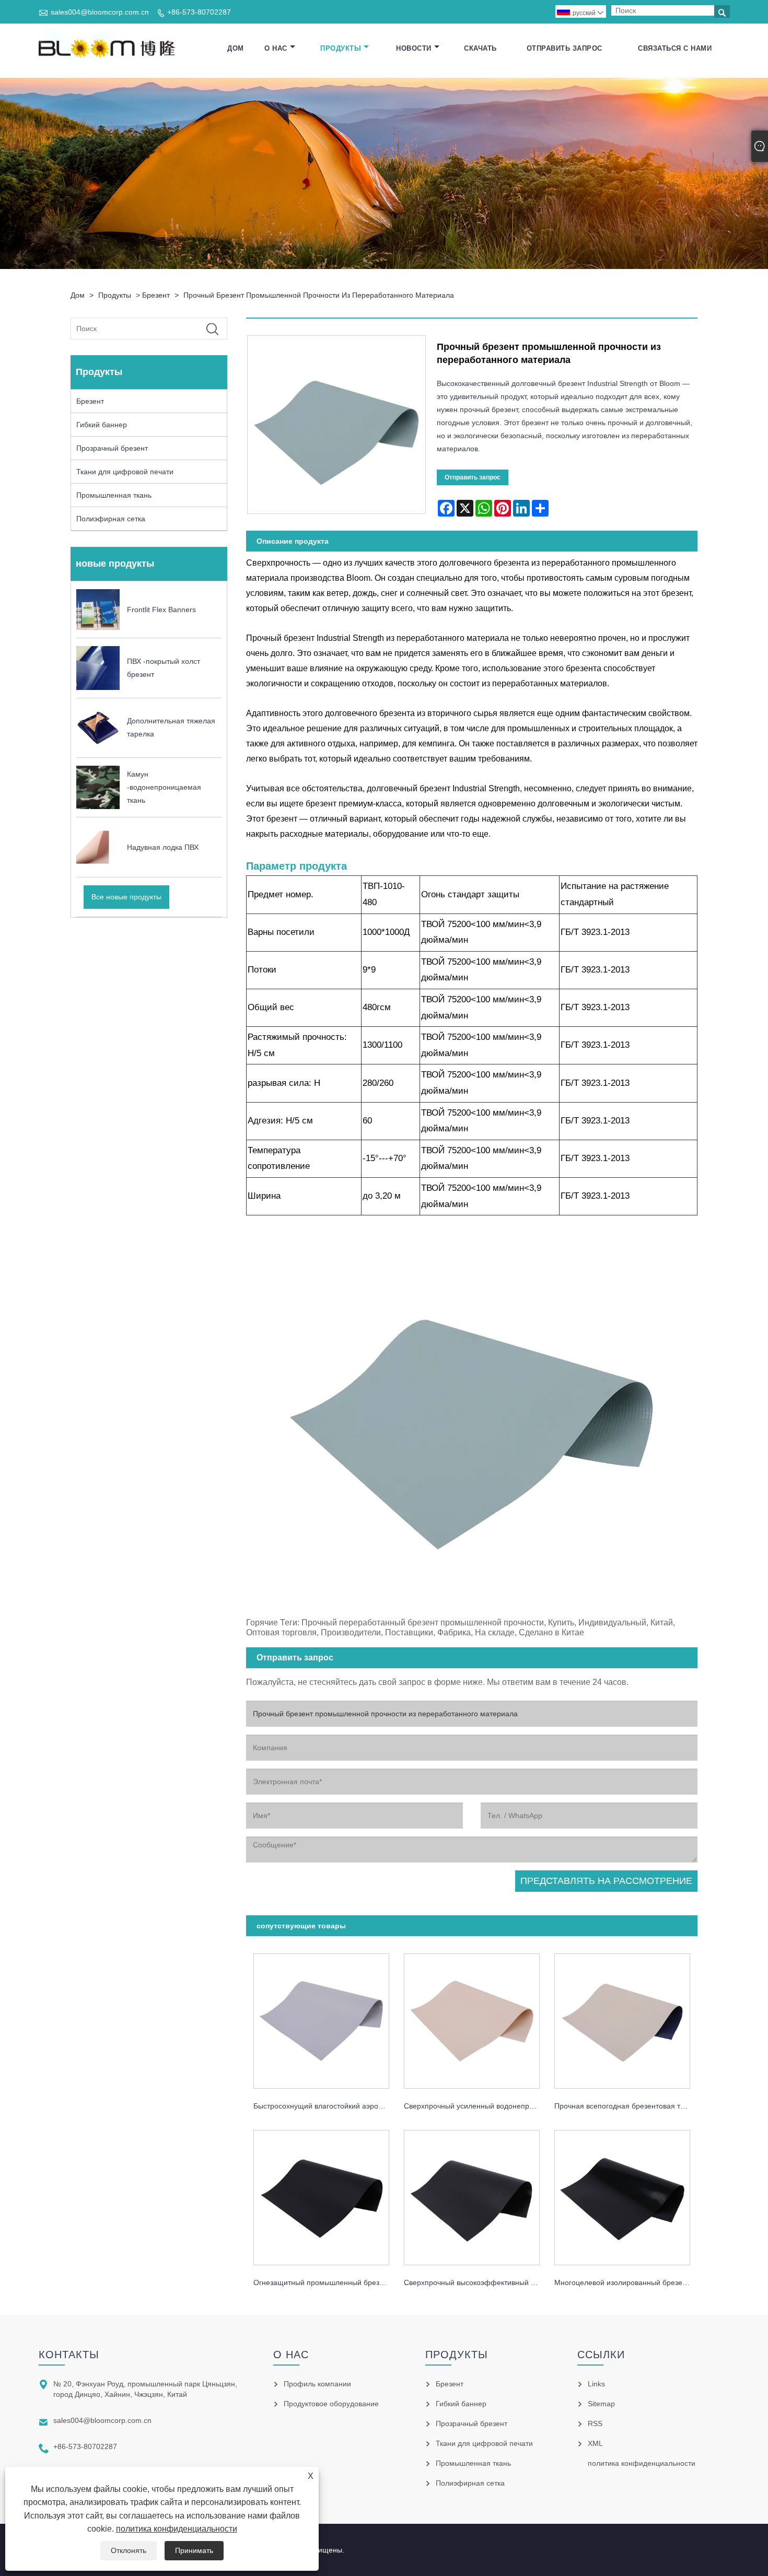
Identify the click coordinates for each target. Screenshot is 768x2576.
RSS (595, 2423)
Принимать (194, 2550)
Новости (414, 48)
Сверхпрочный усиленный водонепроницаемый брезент (475, 2106)
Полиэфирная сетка (111, 519)
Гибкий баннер (102, 425)
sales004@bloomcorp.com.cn (100, 12)
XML (595, 2443)
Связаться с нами (675, 48)
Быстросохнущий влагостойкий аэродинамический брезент (325, 2106)
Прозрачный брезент (112, 448)
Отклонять (129, 2550)
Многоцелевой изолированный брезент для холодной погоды (626, 2282)
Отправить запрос (565, 48)
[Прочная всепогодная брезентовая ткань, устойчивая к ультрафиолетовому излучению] (622, 2018)
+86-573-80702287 (199, 12)
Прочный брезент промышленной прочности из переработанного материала (319, 295)
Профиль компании (317, 2384)
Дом (236, 48)
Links (596, 2384)
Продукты (341, 48)
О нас (276, 48)
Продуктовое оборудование (331, 2404)
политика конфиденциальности (177, 2529)
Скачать (480, 48)
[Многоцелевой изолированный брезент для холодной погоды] (622, 2194)
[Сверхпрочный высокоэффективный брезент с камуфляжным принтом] (472, 2194)
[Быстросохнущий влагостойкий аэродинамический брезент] (321, 2018)
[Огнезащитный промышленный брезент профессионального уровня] (321, 2194)
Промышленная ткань (114, 495)
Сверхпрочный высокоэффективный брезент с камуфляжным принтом (475, 2282)
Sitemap (601, 2404)
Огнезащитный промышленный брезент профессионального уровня (325, 2282)
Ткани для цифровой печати (125, 472)
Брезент (156, 295)
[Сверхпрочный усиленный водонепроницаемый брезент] (472, 2018)
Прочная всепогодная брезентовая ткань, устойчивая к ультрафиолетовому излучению (626, 2106)
